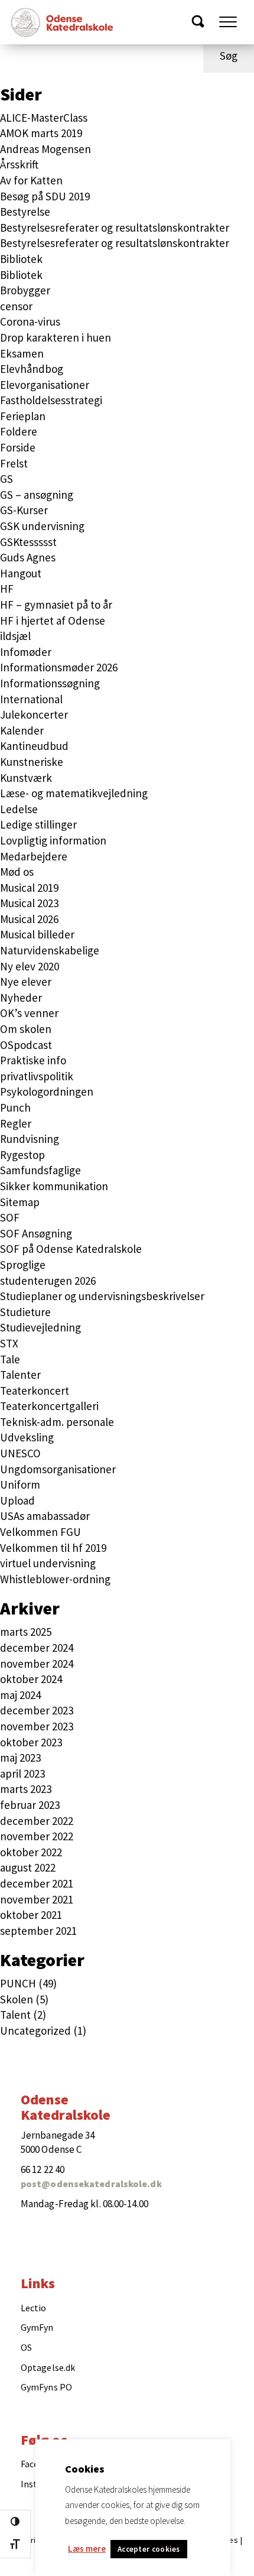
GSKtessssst (28, 542)
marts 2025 (26, 1632)
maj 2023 (20, 1758)
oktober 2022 (31, 1852)
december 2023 (37, 1710)
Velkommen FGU (40, 1532)
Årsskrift (19, 164)
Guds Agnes (28, 557)
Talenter (20, 1375)
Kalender (22, 730)
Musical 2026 (29, 919)
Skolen (17, 1999)
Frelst (14, 463)
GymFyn (37, 2327)
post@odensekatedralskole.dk (91, 2184)
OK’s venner (29, 1013)
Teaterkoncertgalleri (49, 1406)
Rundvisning (30, 1139)
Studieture (25, 1312)
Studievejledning (40, 1327)
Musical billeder (37, 934)
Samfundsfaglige (40, 1170)
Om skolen (26, 1029)
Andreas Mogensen (45, 149)
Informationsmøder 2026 (59, 667)
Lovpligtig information (53, 840)
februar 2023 (30, 1805)
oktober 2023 (31, 1742)
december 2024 (37, 1648)
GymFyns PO (46, 2387)
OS (26, 2347)
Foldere (19, 431)
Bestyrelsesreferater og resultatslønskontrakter (115, 228)
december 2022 (37, 1821)
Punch (15, 1107)
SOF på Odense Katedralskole (71, 1249)
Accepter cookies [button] (149, 2549)
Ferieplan (23, 416)
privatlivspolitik (37, 1076)
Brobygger (25, 290)
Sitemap (20, 1202)
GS (6, 479)
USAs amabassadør (45, 1516)
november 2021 (37, 1899)
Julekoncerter (34, 714)
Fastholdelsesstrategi (51, 400)
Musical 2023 (29, 903)
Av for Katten (31, 180)
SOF (10, 1217)
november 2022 (37, 1836)
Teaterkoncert (35, 1391)
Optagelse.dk (48, 2367)
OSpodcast (26, 1045)
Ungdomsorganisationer (58, 1469)
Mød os (17, 872)
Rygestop (22, 1155)
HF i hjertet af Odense (53, 621)
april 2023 (22, 1773)
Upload (17, 1500)
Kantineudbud (34, 746)
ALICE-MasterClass (44, 118)
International (31, 699)
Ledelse (19, 809)
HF (7, 589)
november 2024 (37, 1664)
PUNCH (18, 1983)
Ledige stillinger (38, 824)
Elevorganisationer (45, 385)
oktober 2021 (31, 1915)
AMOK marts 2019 (41, 133)
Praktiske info (33, 1060)
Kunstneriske (32, 762)
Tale (10, 1359)
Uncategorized (35, 2031)
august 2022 (28, 1867)
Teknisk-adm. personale (57, 1422)
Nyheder (21, 998)
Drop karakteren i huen (56, 337)
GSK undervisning (42, 526)
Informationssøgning (50, 683)
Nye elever (26, 982)
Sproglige (23, 1265)
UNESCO (20, 1453)
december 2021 (37, 1883)
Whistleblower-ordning (55, 1579)
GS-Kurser (24, 510)
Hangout (21, 573)
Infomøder (26, 652)
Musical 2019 (29, 888)
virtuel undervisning (48, 1563)
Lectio (34, 2308)
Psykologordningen (47, 1092)
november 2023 (37, 1726)
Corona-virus (30, 321)
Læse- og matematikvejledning (74, 793)
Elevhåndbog (32, 369)
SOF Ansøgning (36, 1233)
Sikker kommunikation (54, 1186)
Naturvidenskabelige (50, 950)
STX (9, 1343)
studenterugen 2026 (48, 1281)
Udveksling (27, 1437)
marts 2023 (26, 1789)
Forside (18, 447)
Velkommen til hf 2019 (53, 1548)
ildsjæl (15, 636)
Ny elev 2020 (30, 966)
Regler (16, 1123)
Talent (15, 2015)
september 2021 (38, 1931)
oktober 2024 (31, 1679)
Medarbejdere (34, 856)
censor (16, 306)
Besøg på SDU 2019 (45, 196)
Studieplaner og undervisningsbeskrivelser (102, 1296)
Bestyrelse (25, 212)
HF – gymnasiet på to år (56, 605)
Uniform (20, 1484)
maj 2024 (20, 1695)
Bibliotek (21, 259)
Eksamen (22, 353)
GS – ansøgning (37, 495)
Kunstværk (26, 778)
